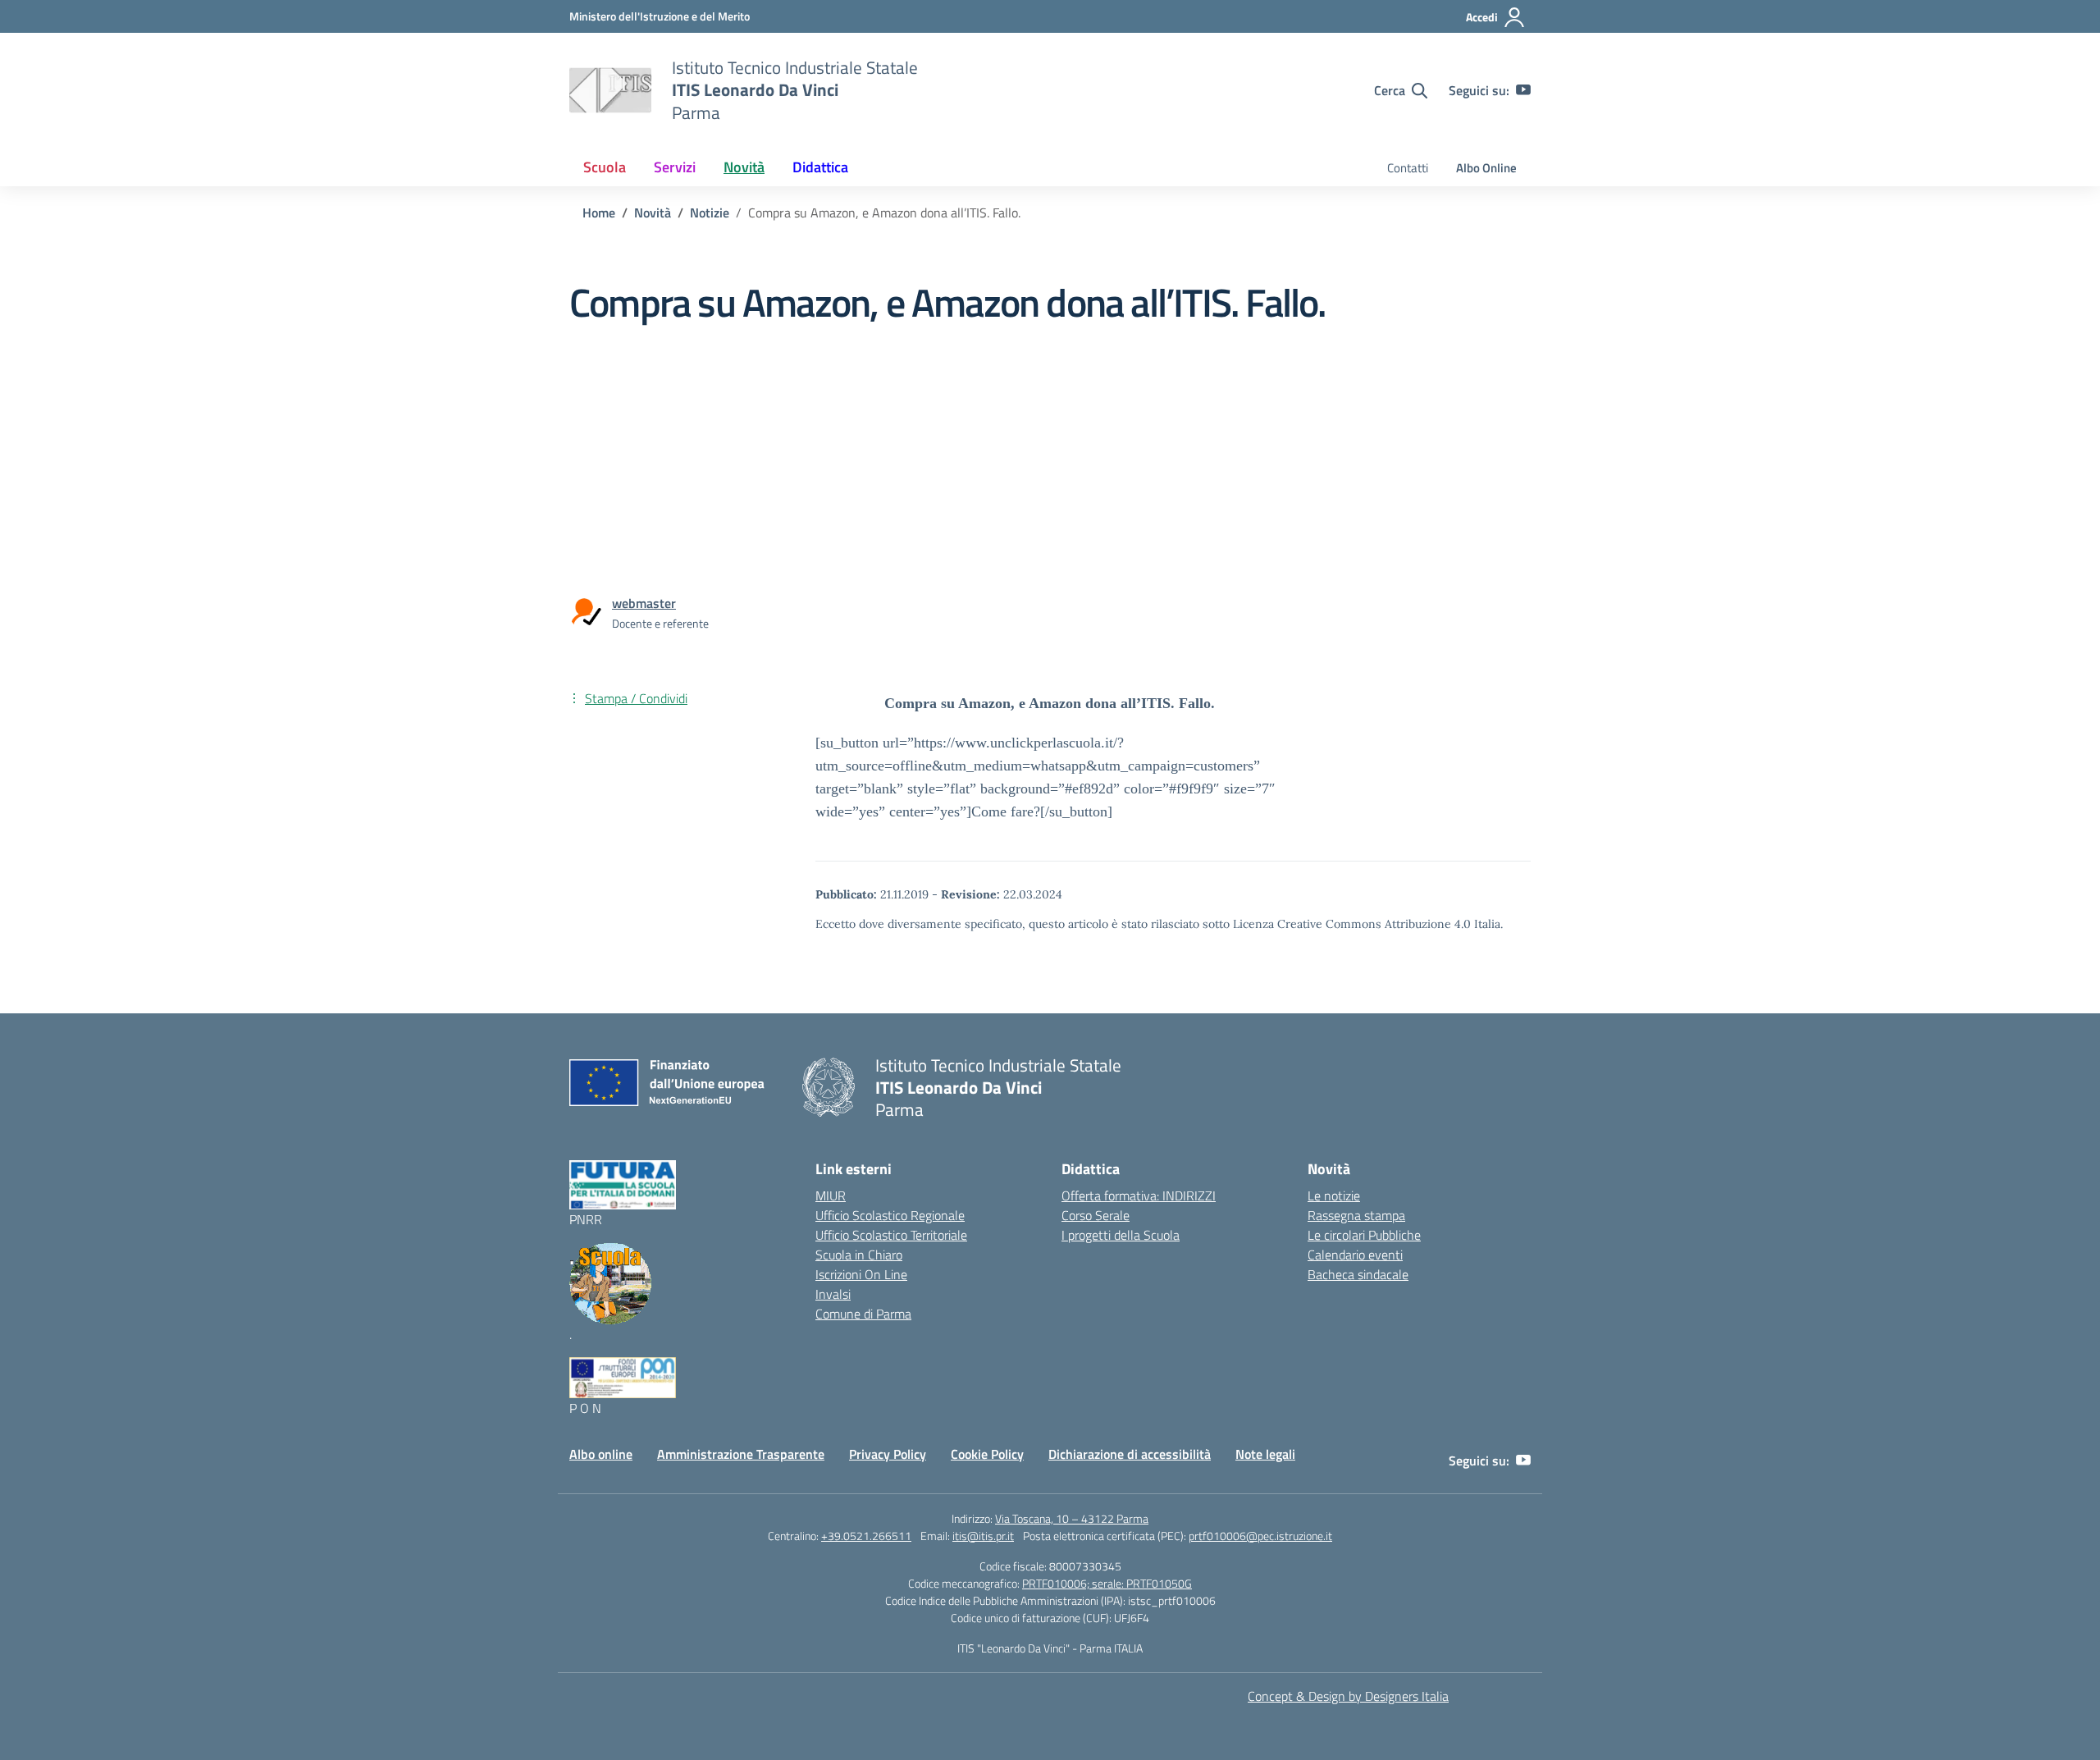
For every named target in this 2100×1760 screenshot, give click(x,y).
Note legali (1265, 1454)
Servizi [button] (675, 167)
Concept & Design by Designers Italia (1348, 1696)
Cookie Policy (987, 1454)
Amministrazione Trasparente (741, 1454)
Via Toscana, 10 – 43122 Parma (1072, 1518)
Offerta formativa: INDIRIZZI (1139, 1195)
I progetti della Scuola (1121, 1235)
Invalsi (833, 1294)
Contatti (1408, 168)
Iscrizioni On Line (861, 1274)
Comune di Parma (863, 1314)
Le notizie (1334, 1195)
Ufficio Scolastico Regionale (890, 1215)
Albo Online (1486, 168)
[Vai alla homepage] (610, 90)
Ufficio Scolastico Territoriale (891, 1235)
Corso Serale (1096, 1215)
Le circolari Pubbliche (1364, 1235)
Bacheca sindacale (1358, 1274)
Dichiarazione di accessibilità (1130, 1454)
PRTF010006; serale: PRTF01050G (1107, 1583)
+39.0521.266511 (866, 1536)
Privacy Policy (888, 1454)
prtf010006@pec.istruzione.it (1260, 1536)
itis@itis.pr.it (983, 1536)
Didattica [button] (820, 167)
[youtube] (1523, 90)
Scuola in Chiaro (859, 1255)
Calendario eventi (1355, 1255)
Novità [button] (744, 167)
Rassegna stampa (1356, 1215)
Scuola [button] (605, 167)
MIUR (831, 1195)
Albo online (601, 1454)
